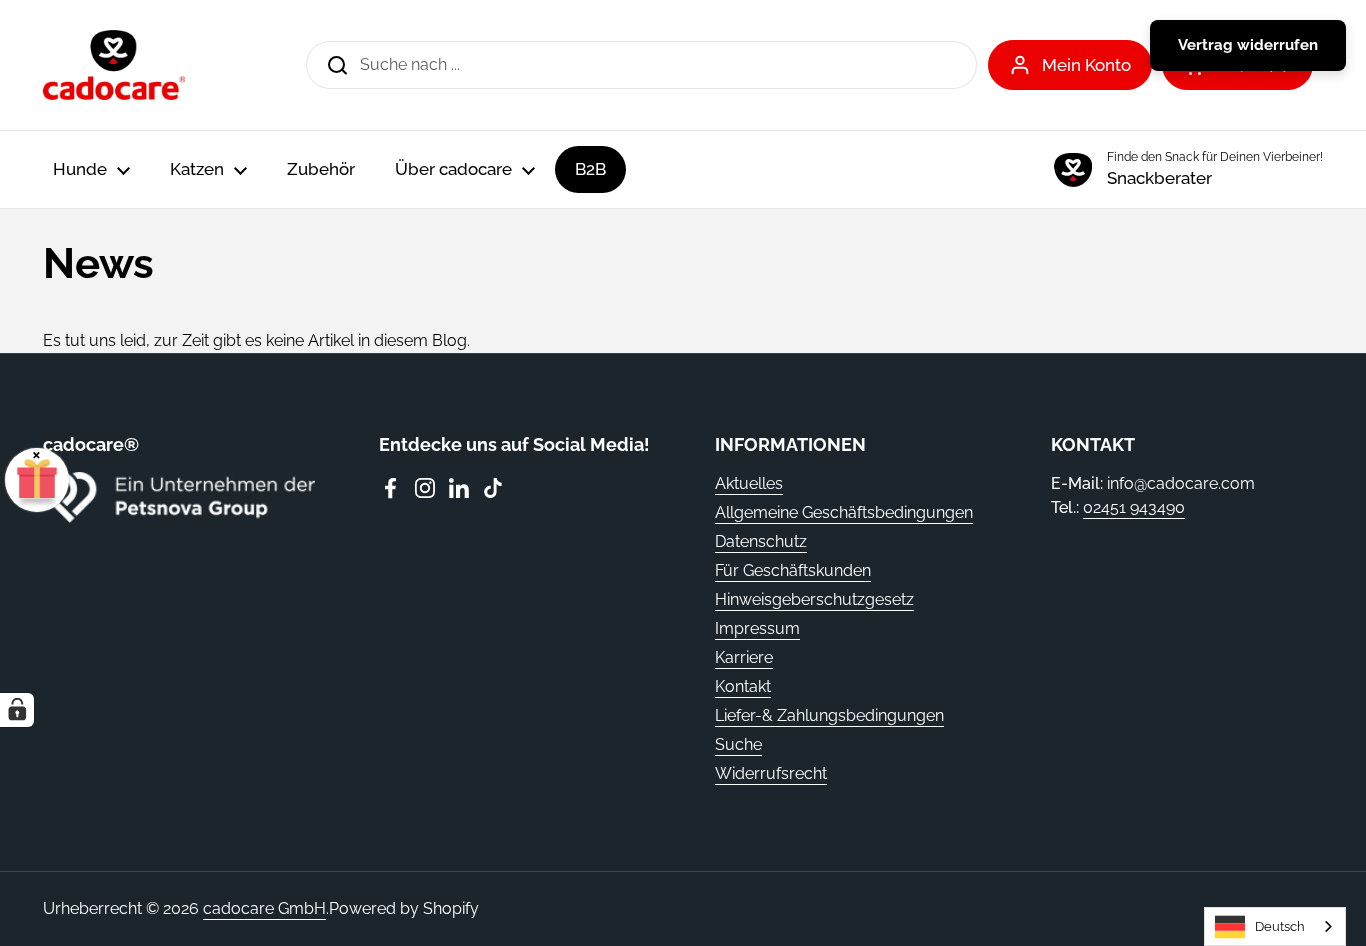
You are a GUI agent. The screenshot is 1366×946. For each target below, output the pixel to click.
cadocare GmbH (264, 908)
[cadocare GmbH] (114, 65)
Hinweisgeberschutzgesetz (814, 599)
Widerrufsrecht (771, 773)
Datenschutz (761, 541)
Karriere (744, 657)
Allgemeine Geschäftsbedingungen (844, 512)
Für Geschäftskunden (793, 570)
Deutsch (1280, 926)
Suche (738, 744)
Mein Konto (1086, 65)
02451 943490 (1134, 507)
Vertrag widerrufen (1248, 45)
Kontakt (743, 686)
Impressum (757, 628)
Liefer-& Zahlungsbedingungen (829, 715)
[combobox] (1275, 926)
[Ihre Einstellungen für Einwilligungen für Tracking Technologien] (17, 710)
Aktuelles (749, 483)
